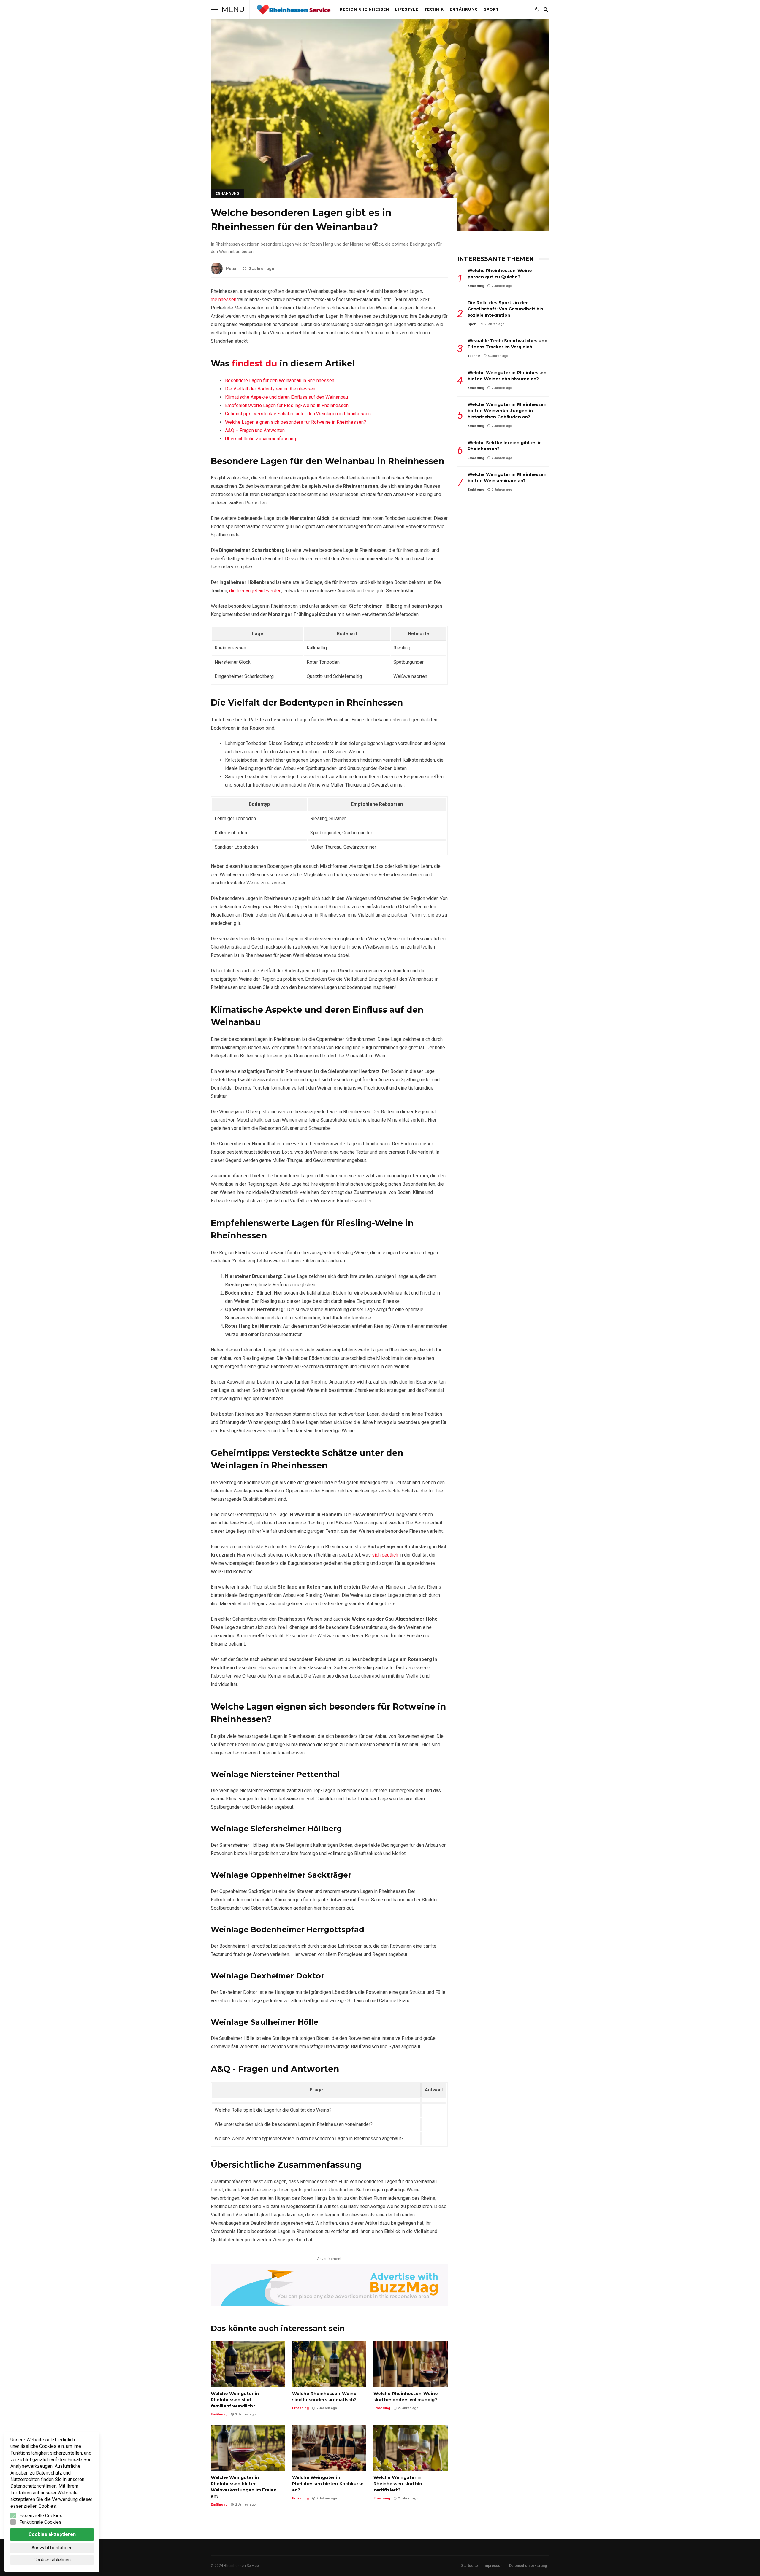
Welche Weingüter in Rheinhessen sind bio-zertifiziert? (411, 2448)
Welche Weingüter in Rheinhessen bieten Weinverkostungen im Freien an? (248, 2448)
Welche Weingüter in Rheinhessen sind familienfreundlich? (248, 2364)
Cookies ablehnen (52, 2560)
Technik (434, 9)
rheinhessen (224, 300)
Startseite (470, 2566)
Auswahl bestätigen (52, 2548)
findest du (255, 363)
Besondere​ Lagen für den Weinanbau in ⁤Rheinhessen (280, 381)
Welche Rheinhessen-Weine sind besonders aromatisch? (329, 2364)
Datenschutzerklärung (528, 2566)
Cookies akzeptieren (52, 2534)
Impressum (494, 2566)
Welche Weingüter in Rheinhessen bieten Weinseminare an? (507, 478)
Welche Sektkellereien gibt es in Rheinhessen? (505, 446)
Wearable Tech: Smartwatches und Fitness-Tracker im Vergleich (508, 344)
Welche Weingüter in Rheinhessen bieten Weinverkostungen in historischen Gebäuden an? (507, 411)
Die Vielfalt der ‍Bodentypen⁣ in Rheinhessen (270, 389)
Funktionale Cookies (40, 2522)
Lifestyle (407, 9)
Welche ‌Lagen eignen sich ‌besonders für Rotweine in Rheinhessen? (296, 422)
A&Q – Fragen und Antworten (255, 430)
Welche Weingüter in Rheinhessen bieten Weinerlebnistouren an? (507, 376)
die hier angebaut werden (255, 591)
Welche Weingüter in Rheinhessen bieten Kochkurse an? (329, 2448)
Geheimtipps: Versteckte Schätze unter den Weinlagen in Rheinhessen (298, 414)
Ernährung (464, 9)
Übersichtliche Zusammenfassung (261, 439)
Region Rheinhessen (365, 9)
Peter (231, 269)
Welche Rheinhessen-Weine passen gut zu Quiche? (500, 274)
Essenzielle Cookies (41, 2516)
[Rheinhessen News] (294, 11)
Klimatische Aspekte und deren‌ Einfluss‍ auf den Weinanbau (286, 397)
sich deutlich (385, 1555)
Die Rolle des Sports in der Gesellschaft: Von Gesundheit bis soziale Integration (505, 309)
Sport (491, 9)
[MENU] (214, 9)
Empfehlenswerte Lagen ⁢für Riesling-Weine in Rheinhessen (287, 405)
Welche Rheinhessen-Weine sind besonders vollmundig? (411, 2364)
